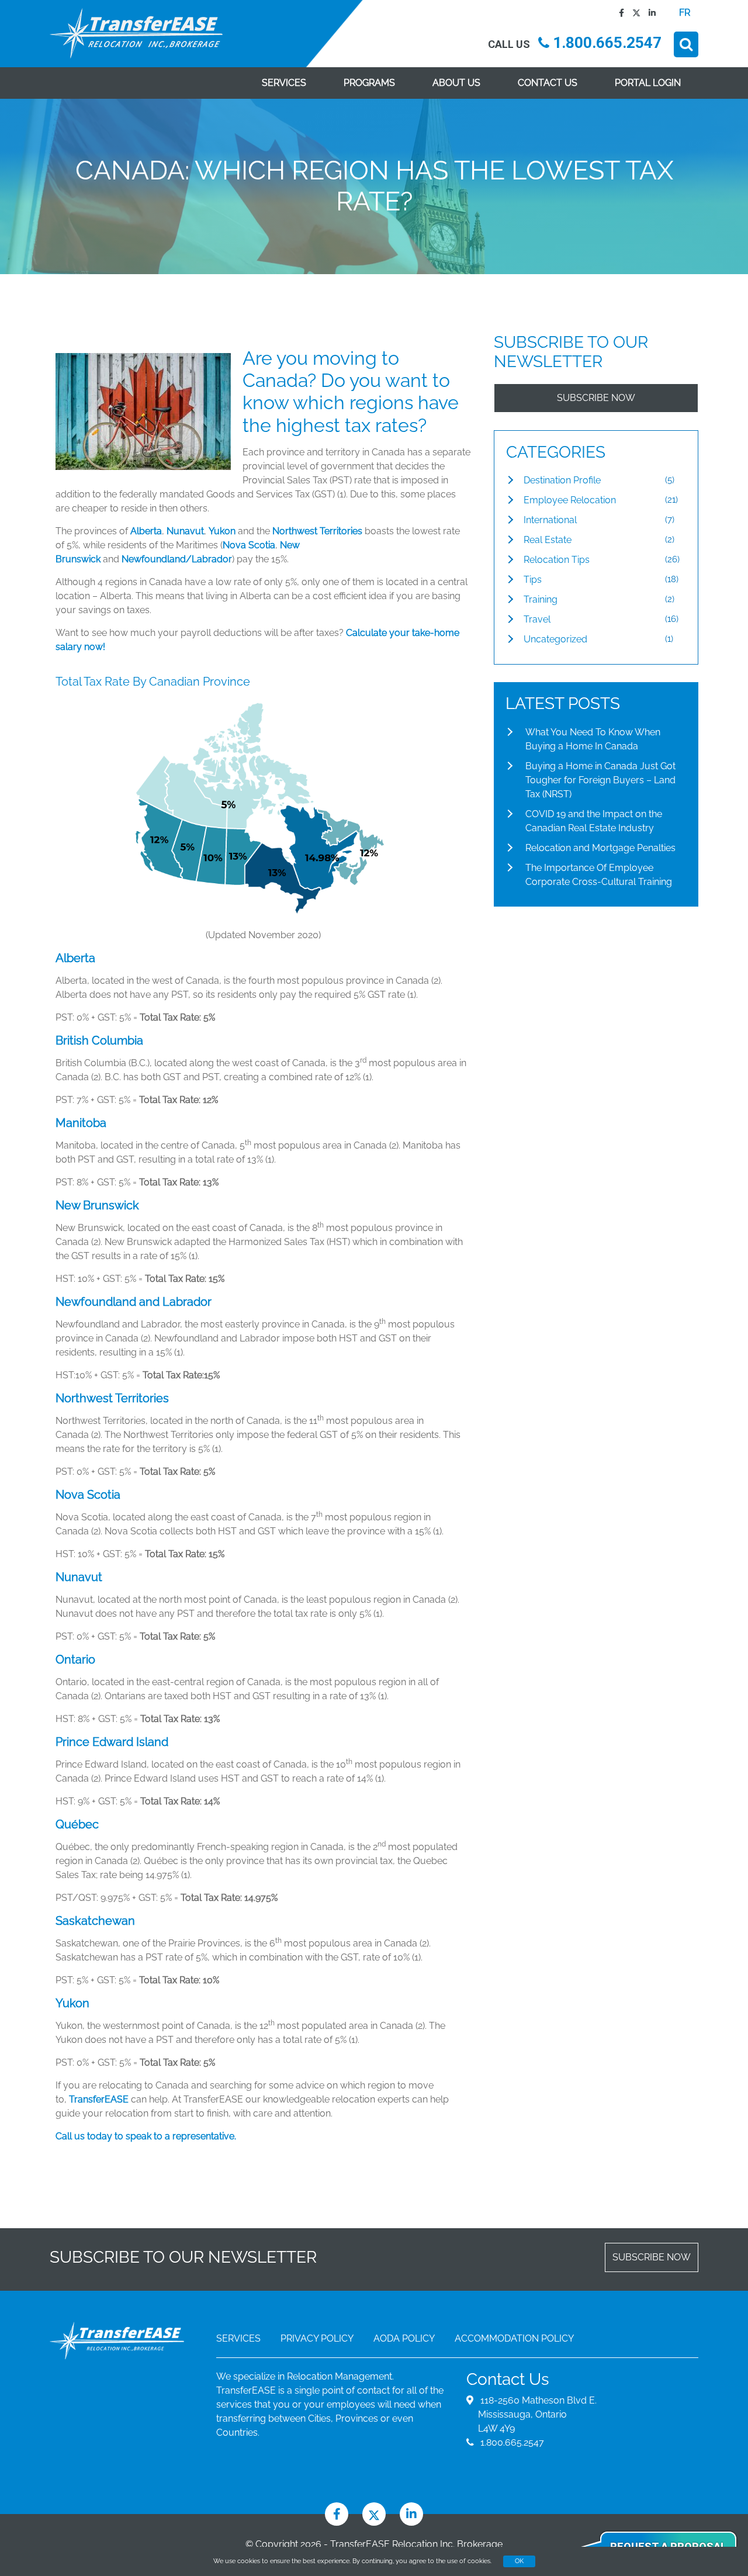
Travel (537, 619)
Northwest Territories (317, 531)
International (550, 520)
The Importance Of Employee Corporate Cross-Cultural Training (599, 875)
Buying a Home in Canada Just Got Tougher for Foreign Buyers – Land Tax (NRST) (600, 780)
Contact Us (548, 83)
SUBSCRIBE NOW (596, 398)
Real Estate (548, 540)
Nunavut (185, 531)
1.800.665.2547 (605, 43)
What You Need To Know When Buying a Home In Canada (593, 739)
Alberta (146, 531)
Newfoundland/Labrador (177, 559)
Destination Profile (562, 480)
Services (284, 83)
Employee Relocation (570, 500)
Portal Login (648, 83)
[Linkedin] (649, 13)
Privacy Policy (317, 2338)
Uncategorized (555, 639)
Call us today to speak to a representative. (146, 2136)
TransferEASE (100, 2099)
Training (541, 599)
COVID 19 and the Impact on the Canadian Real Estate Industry (594, 821)
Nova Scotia (249, 545)
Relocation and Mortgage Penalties (600, 848)
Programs (369, 83)
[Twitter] (633, 13)
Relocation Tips (557, 560)
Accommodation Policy (514, 2338)
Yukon (222, 531)
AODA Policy (404, 2338)
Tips (533, 580)
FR (685, 13)
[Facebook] (619, 13)
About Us (456, 83)
